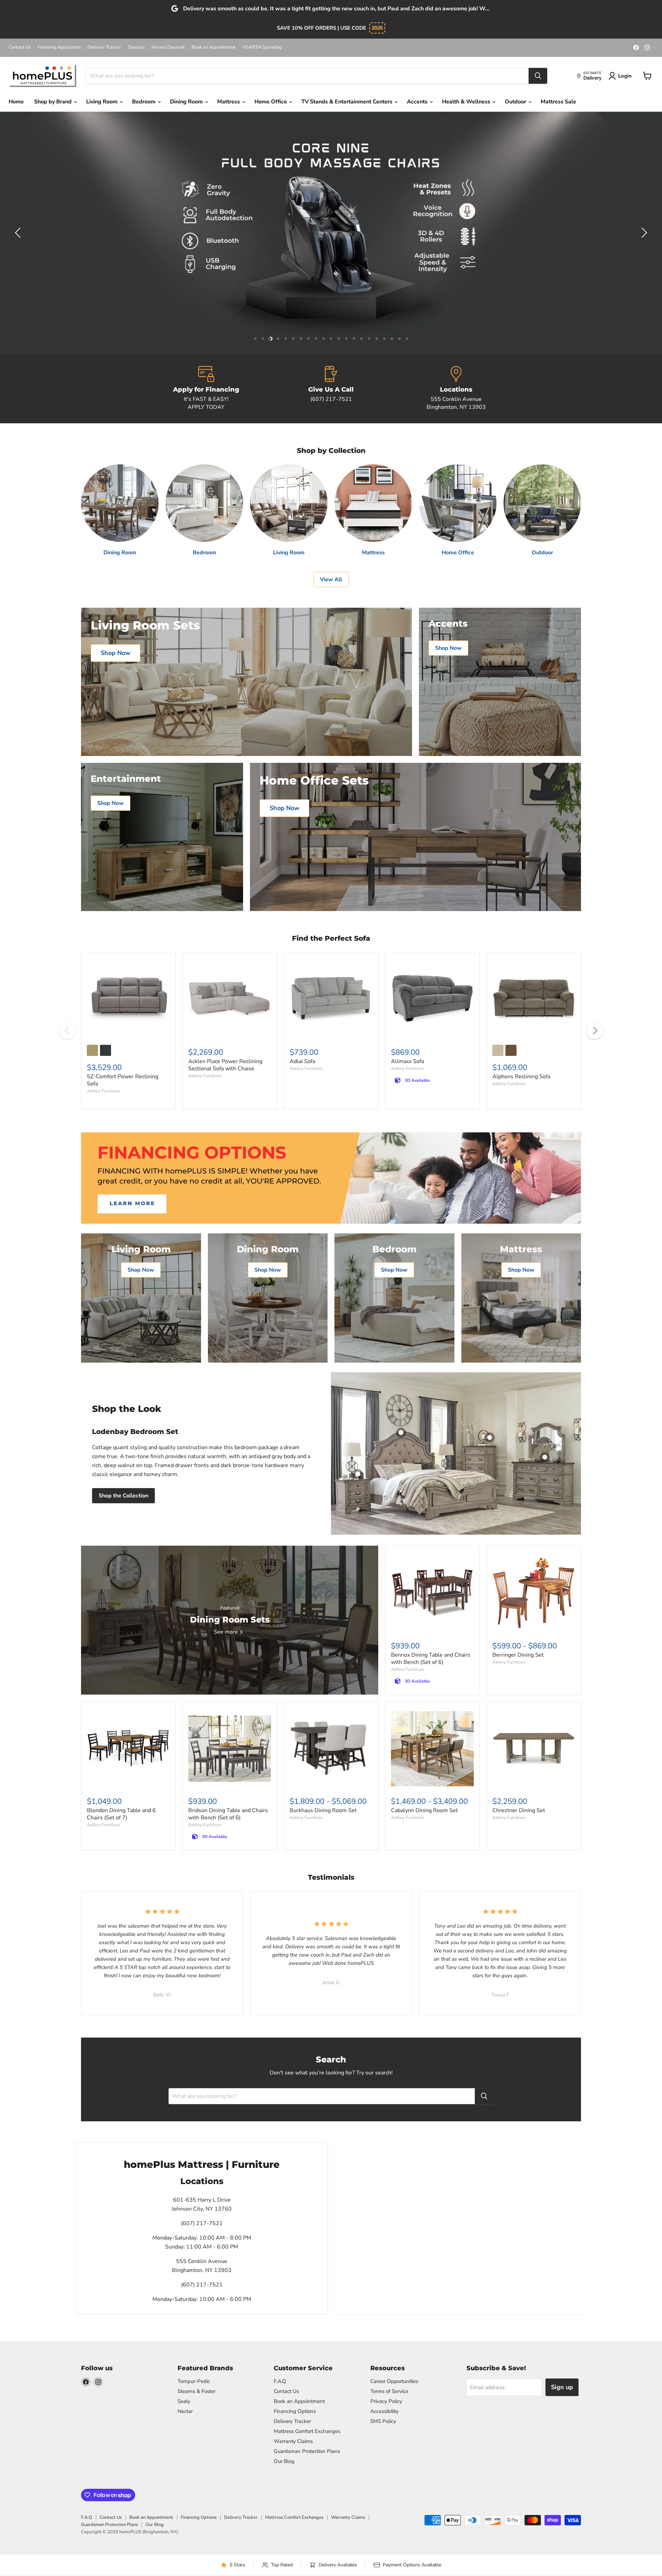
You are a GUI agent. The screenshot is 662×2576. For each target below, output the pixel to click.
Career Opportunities (394, 2381)
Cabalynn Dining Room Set (424, 1810)
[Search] (538, 76)
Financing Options (295, 2411)
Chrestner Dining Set (519, 1810)
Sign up (562, 2387)
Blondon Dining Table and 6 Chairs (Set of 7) (121, 1814)
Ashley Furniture (103, 1091)
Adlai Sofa (302, 1061)
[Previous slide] (19, 233)
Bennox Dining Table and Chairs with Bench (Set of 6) (431, 1659)
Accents (418, 102)
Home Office (271, 102)
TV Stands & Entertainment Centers (348, 102)
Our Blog (284, 2461)
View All (331, 579)
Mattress (229, 102)
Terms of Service (389, 2391)
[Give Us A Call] (331, 388)
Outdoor (516, 102)
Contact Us (20, 47)
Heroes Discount (168, 47)
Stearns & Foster (197, 2391)
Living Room (103, 102)
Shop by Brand (54, 102)
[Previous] (67, 1031)
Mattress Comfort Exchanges (307, 2431)
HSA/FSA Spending (262, 47)
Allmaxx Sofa (408, 1061)
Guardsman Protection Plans (307, 2451)
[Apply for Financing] (206, 388)
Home (16, 102)
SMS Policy (383, 2421)
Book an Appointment (214, 47)
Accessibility (384, 2411)
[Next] (595, 1031)
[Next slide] (643, 233)
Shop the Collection (123, 1496)
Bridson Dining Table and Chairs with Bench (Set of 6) (228, 1814)
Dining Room (187, 102)
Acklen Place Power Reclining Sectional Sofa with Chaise (225, 1065)
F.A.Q (280, 2381)
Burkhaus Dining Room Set (323, 1810)
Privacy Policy (386, 2401)
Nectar (185, 2411)
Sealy (184, 2401)
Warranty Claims (293, 2441)
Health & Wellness (467, 102)
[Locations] (456, 388)
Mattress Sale (558, 102)
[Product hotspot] (401, 1433)
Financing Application (59, 47)
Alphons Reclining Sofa (521, 1077)
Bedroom (144, 102)
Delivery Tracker (104, 47)
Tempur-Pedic (194, 2381)
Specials (136, 47)
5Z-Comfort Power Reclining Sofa (123, 1080)
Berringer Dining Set (518, 1655)
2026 (377, 28)
